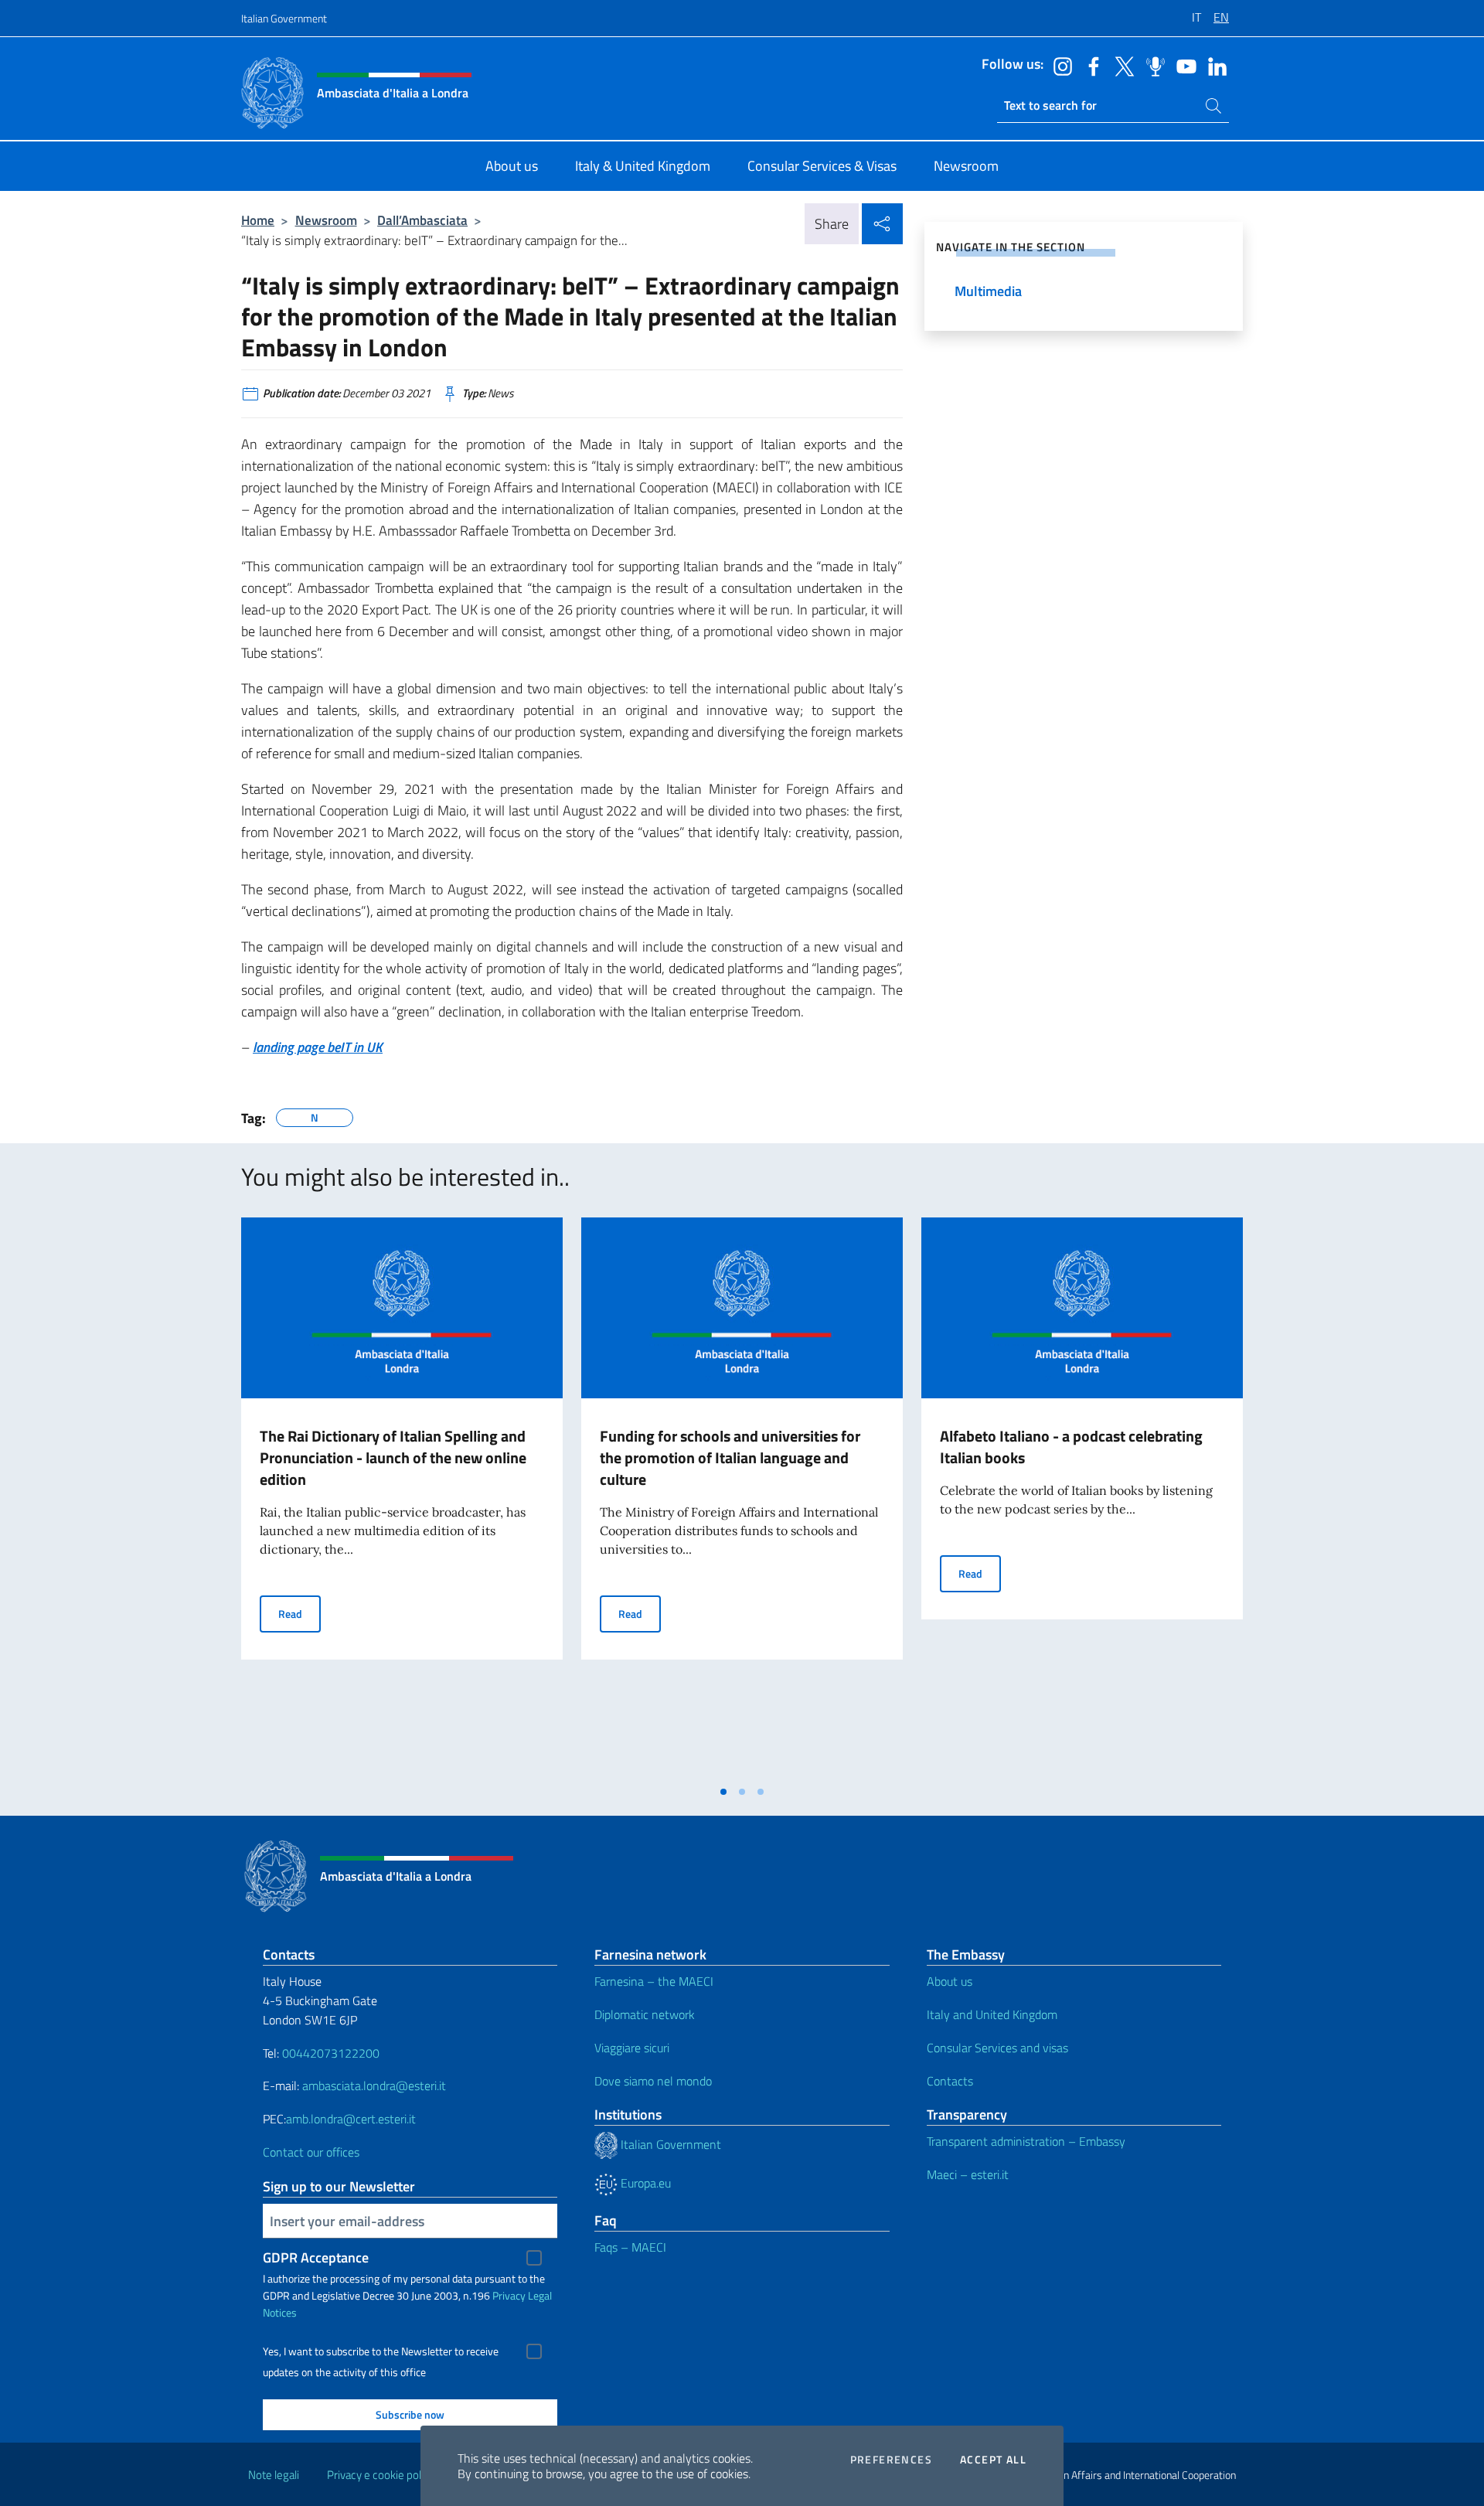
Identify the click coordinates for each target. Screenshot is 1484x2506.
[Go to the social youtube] (1183, 65)
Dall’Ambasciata (422, 220)
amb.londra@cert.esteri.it (351, 2119)
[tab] (723, 1792)
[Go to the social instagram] (1059, 65)
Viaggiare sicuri (632, 2048)
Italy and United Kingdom (992, 2014)
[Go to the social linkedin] (1213, 65)
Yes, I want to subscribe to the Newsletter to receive (381, 2351)
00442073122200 (331, 2053)
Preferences (891, 2460)
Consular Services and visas (997, 2048)
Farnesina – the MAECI (654, 1981)
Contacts (950, 2081)
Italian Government (284, 18)
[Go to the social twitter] (1121, 65)
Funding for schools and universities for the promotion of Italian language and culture (730, 1457)
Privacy (509, 2295)
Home (258, 220)
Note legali (274, 2475)
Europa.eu (644, 2183)
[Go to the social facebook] (1090, 65)
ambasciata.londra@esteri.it (374, 2085)
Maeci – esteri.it (968, 2174)
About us (950, 1981)
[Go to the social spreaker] (1152, 65)
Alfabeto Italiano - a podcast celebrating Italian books (1071, 1447)
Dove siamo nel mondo (653, 2081)
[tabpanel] (402, 1497)
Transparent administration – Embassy (1026, 2141)
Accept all (993, 2460)
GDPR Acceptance (316, 2257)
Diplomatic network (645, 2014)
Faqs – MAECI (630, 2247)
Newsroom (326, 220)
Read (300, 1613)
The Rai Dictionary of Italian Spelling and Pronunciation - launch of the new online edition (393, 1457)
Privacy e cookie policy (381, 2475)
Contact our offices (311, 2152)
